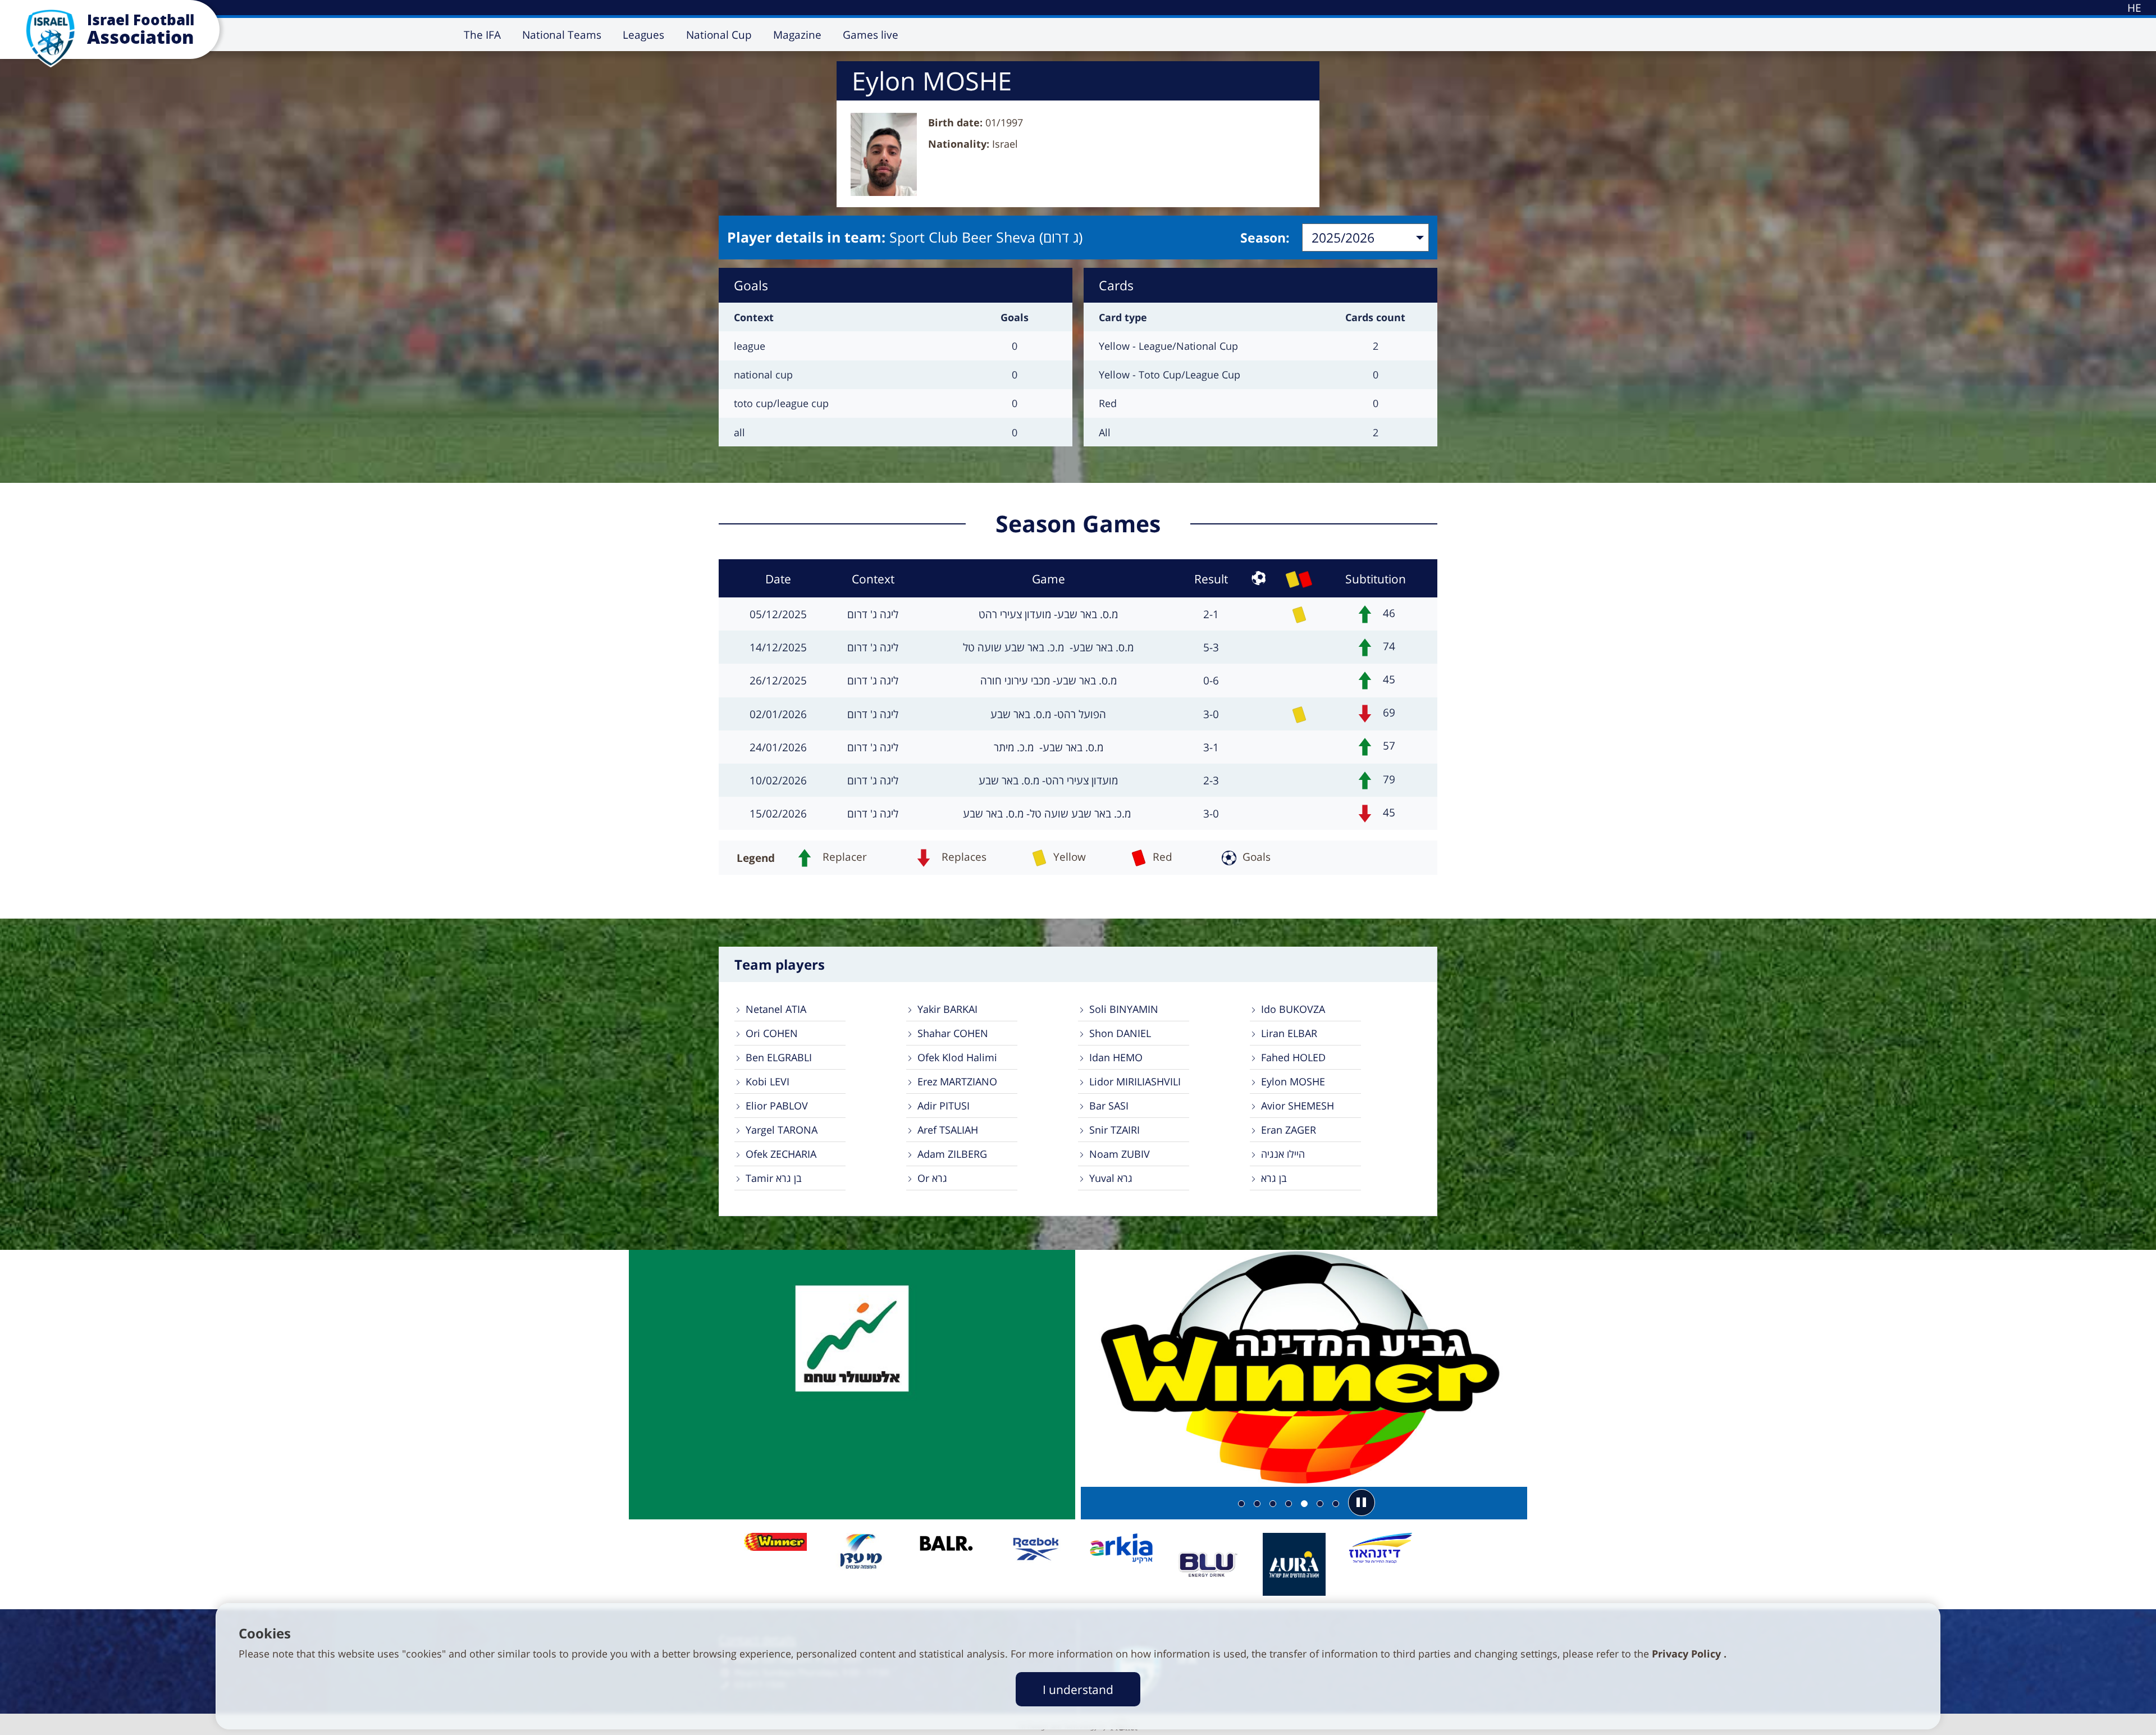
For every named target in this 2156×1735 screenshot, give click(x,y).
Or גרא (932, 1178)
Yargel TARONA (782, 1130)
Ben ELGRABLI (779, 1057)
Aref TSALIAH (948, 1130)
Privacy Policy (1688, 1654)
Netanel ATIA (776, 1009)
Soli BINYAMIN (1124, 1009)
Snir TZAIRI (1114, 1130)
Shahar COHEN (953, 1033)
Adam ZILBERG (952, 1154)
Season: (1265, 238)
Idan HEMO (1116, 1057)
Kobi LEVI (768, 1081)
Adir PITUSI (944, 1106)
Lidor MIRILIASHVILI (1135, 1081)
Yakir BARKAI (947, 1009)
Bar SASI (1109, 1106)
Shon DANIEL (1120, 1033)
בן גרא (1274, 1178)
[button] (1362, 1503)
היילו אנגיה (1283, 1154)
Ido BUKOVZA (1293, 1009)
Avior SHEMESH (1298, 1106)
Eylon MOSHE (1293, 1081)
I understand (1078, 1689)
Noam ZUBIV (1120, 1154)
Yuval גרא (1111, 1178)
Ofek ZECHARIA (781, 1154)
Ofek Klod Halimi (957, 1057)
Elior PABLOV (777, 1106)
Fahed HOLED (1293, 1057)
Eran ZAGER (1289, 1130)
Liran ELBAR (1289, 1033)
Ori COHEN (772, 1033)
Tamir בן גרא (774, 1178)
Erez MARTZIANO (957, 1081)
